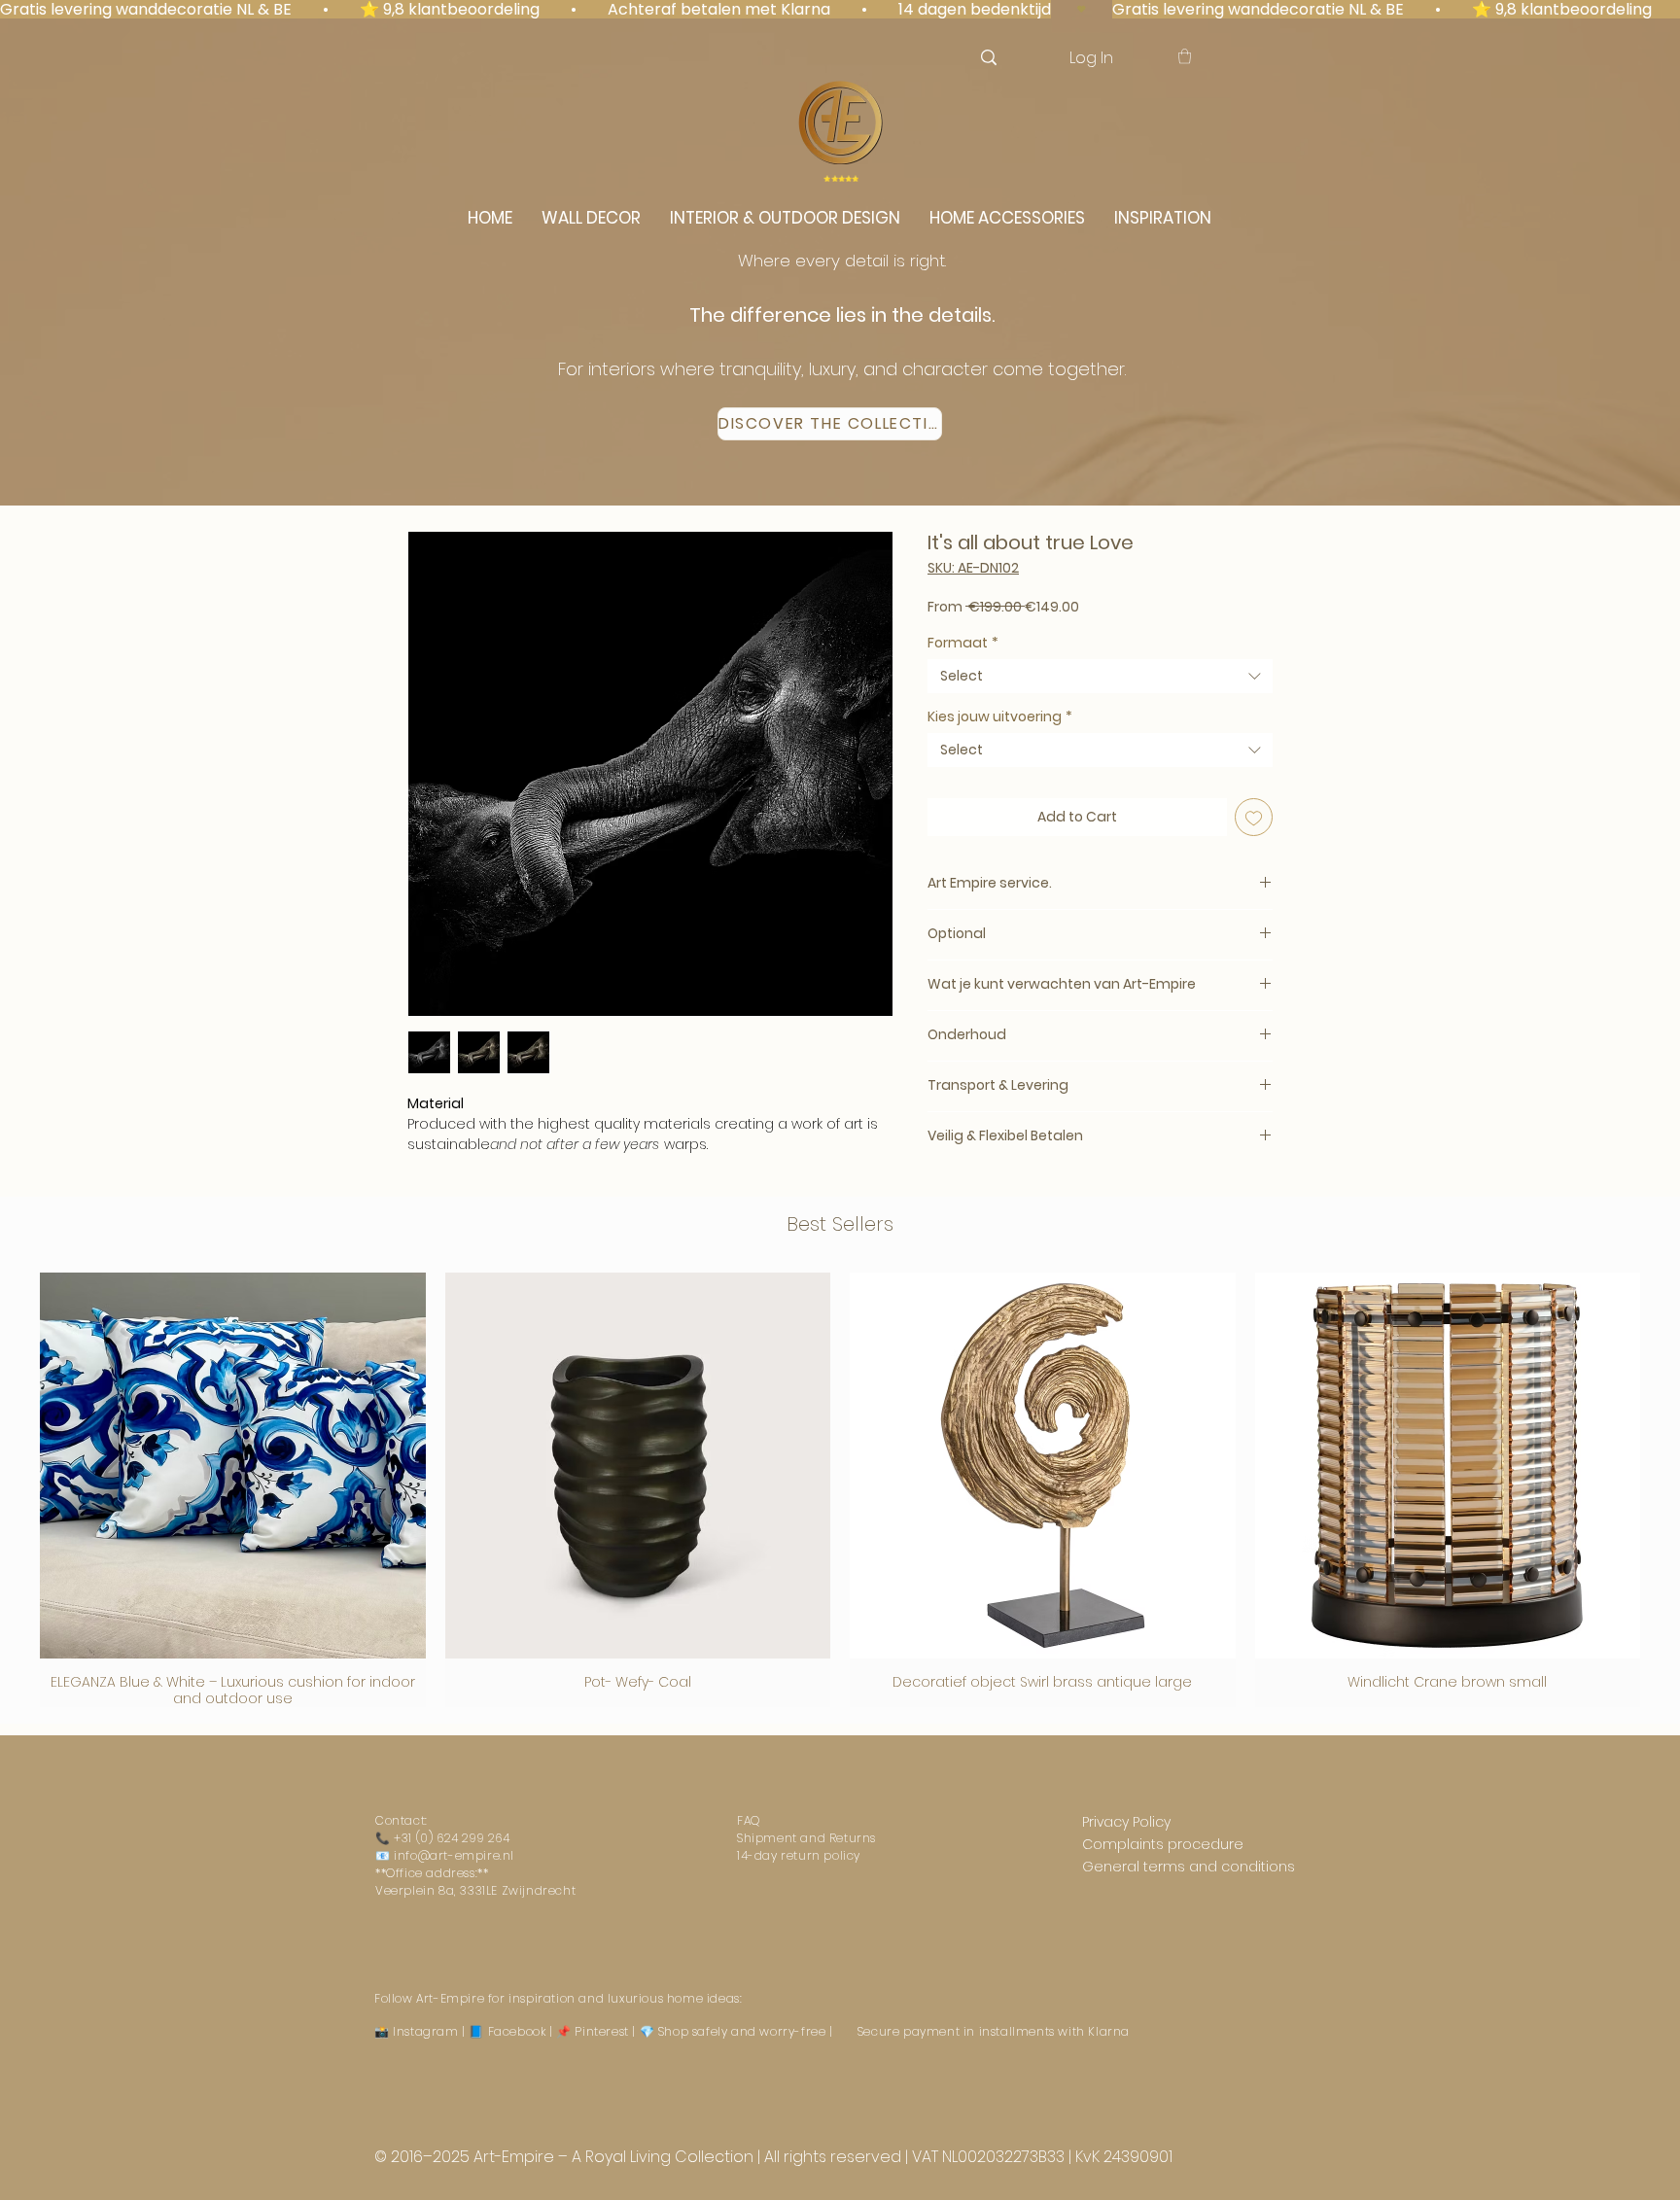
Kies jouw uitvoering (1000, 717)
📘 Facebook (507, 2031)
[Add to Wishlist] (1254, 817)
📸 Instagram (417, 2031)
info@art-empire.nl (454, 1855)
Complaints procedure (1163, 1844)
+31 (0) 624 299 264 (452, 1838)
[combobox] (1100, 676)
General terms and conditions (1189, 1867)
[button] (1185, 56)
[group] (840, 1490)
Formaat (963, 643)
